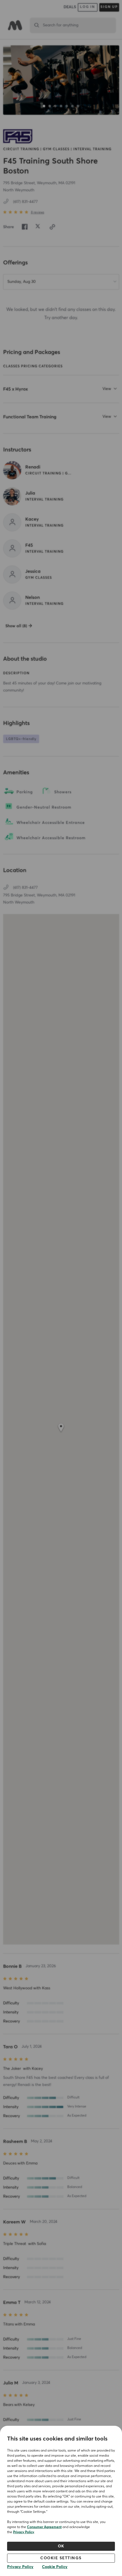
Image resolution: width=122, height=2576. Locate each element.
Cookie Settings (61, 2558)
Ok (61, 2546)
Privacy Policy (24, 2532)
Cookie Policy (55, 2567)
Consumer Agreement (44, 2527)
